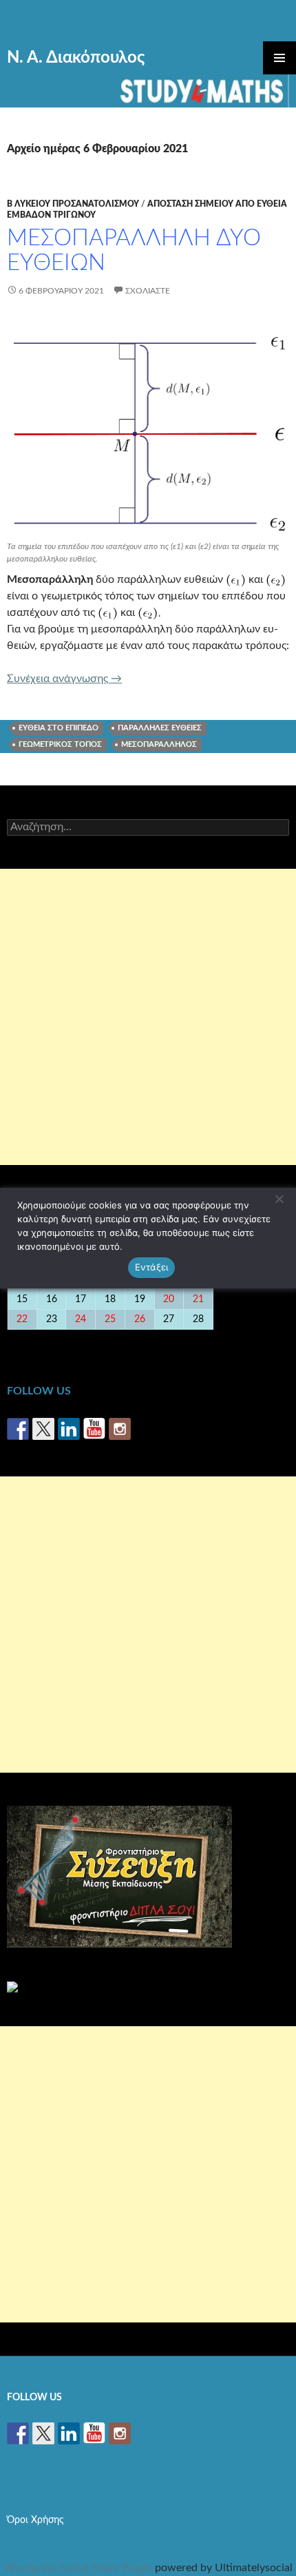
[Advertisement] (148, 1017)
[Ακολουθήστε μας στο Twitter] (43, 1429)
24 (81, 1319)
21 (198, 1299)
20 (169, 1299)
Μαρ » (272, 1339)
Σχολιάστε (148, 291)
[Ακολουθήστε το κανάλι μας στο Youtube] (94, 1429)
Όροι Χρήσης (35, 2520)
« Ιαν (20, 1339)
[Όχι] (279, 1199)
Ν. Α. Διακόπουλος (76, 58)
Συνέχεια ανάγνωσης (64, 679)
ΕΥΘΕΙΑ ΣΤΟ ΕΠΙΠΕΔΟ (59, 728)
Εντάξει (152, 1267)
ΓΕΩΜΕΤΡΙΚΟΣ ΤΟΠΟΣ (60, 744)
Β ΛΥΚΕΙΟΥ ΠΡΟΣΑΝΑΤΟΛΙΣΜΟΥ (73, 204)
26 (140, 1319)
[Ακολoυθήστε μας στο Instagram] (120, 1429)
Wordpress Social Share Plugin (80, 2568)
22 (22, 1319)
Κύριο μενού (279, 58)
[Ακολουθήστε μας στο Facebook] (18, 1429)
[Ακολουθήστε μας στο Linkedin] (69, 1429)
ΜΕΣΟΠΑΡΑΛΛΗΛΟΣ (159, 744)
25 (110, 1319)
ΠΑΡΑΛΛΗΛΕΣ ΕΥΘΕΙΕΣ (160, 728)
